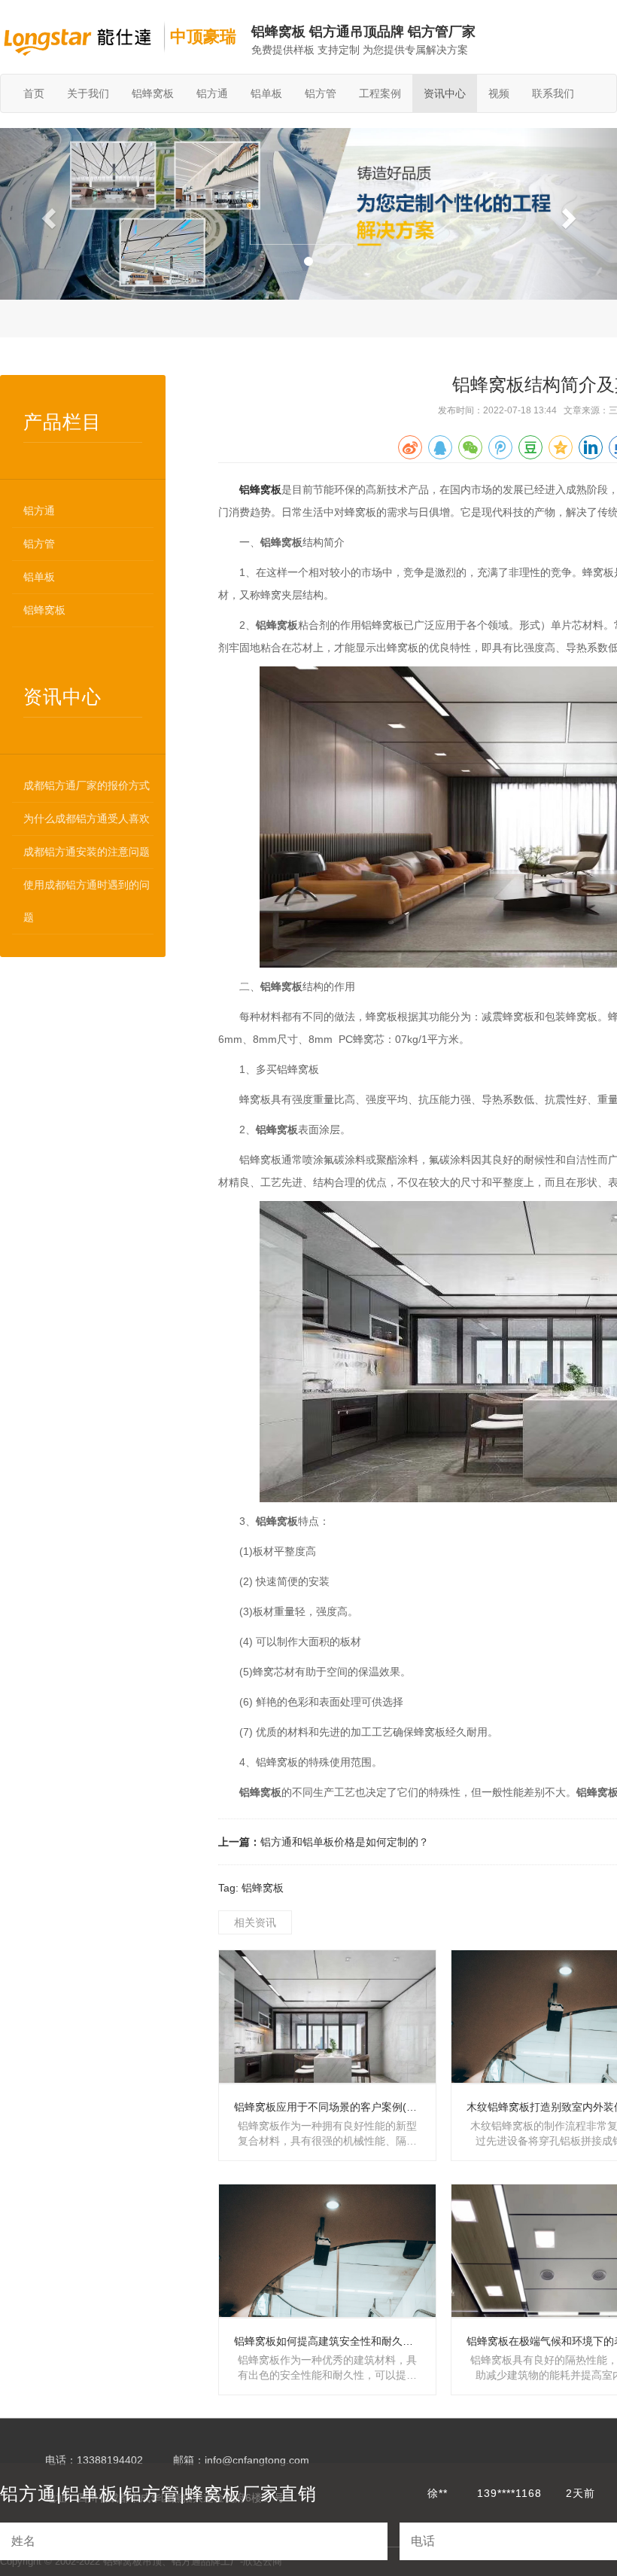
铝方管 (321, 93)
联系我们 (553, 93)
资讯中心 (445, 93)
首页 (34, 93)
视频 (499, 93)
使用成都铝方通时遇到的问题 (87, 901)
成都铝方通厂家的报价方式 (87, 785)
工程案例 (380, 93)
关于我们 (88, 93)
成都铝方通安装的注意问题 (87, 852)
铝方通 (212, 93)
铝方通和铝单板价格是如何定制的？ (345, 1842)
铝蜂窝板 (153, 93)
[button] (46, 214)
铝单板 (266, 93)
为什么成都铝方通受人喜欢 (87, 819)
